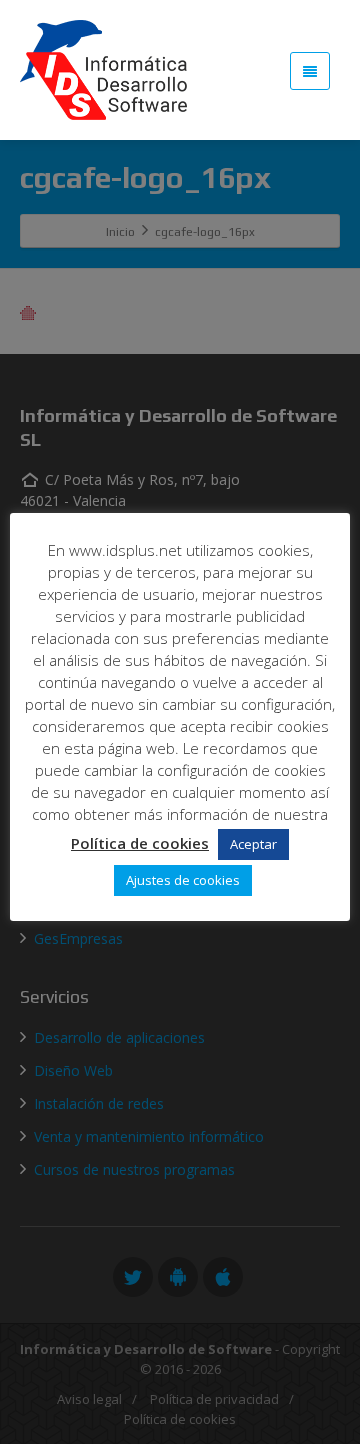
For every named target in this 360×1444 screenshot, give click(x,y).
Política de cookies (140, 843)
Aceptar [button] (253, 844)
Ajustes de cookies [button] (183, 880)
